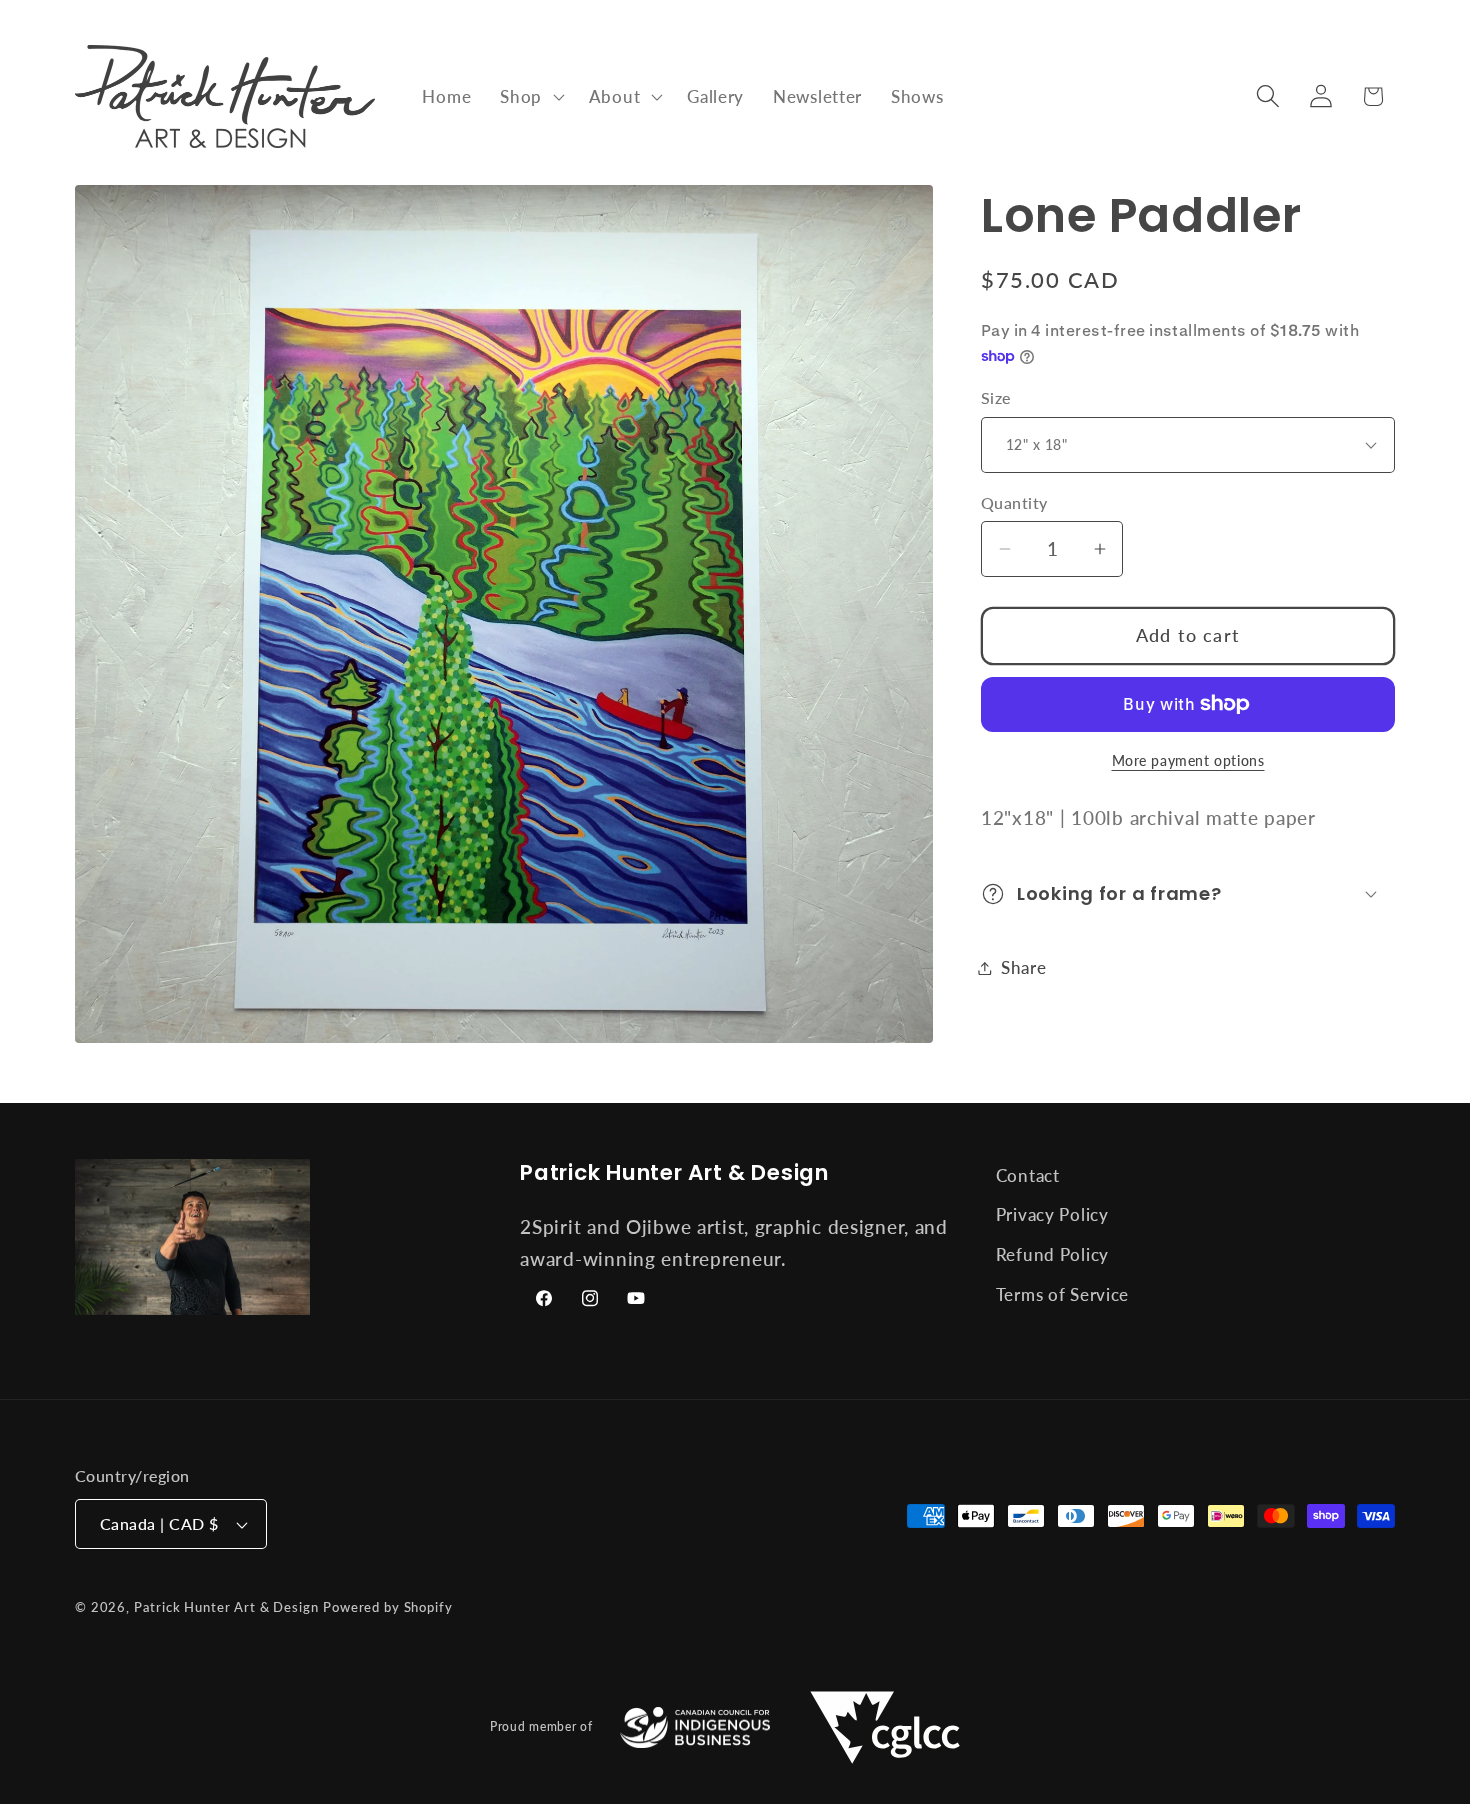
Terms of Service (1063, 1295)
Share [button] (1024, 967)
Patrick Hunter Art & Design (226, 1607)
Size (996, 398)
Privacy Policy (1052, 1215)
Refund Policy (1052, 1255)
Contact (1028, 1175)
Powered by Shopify (387, 1607)
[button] (530, 96)
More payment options (1188, 760)
